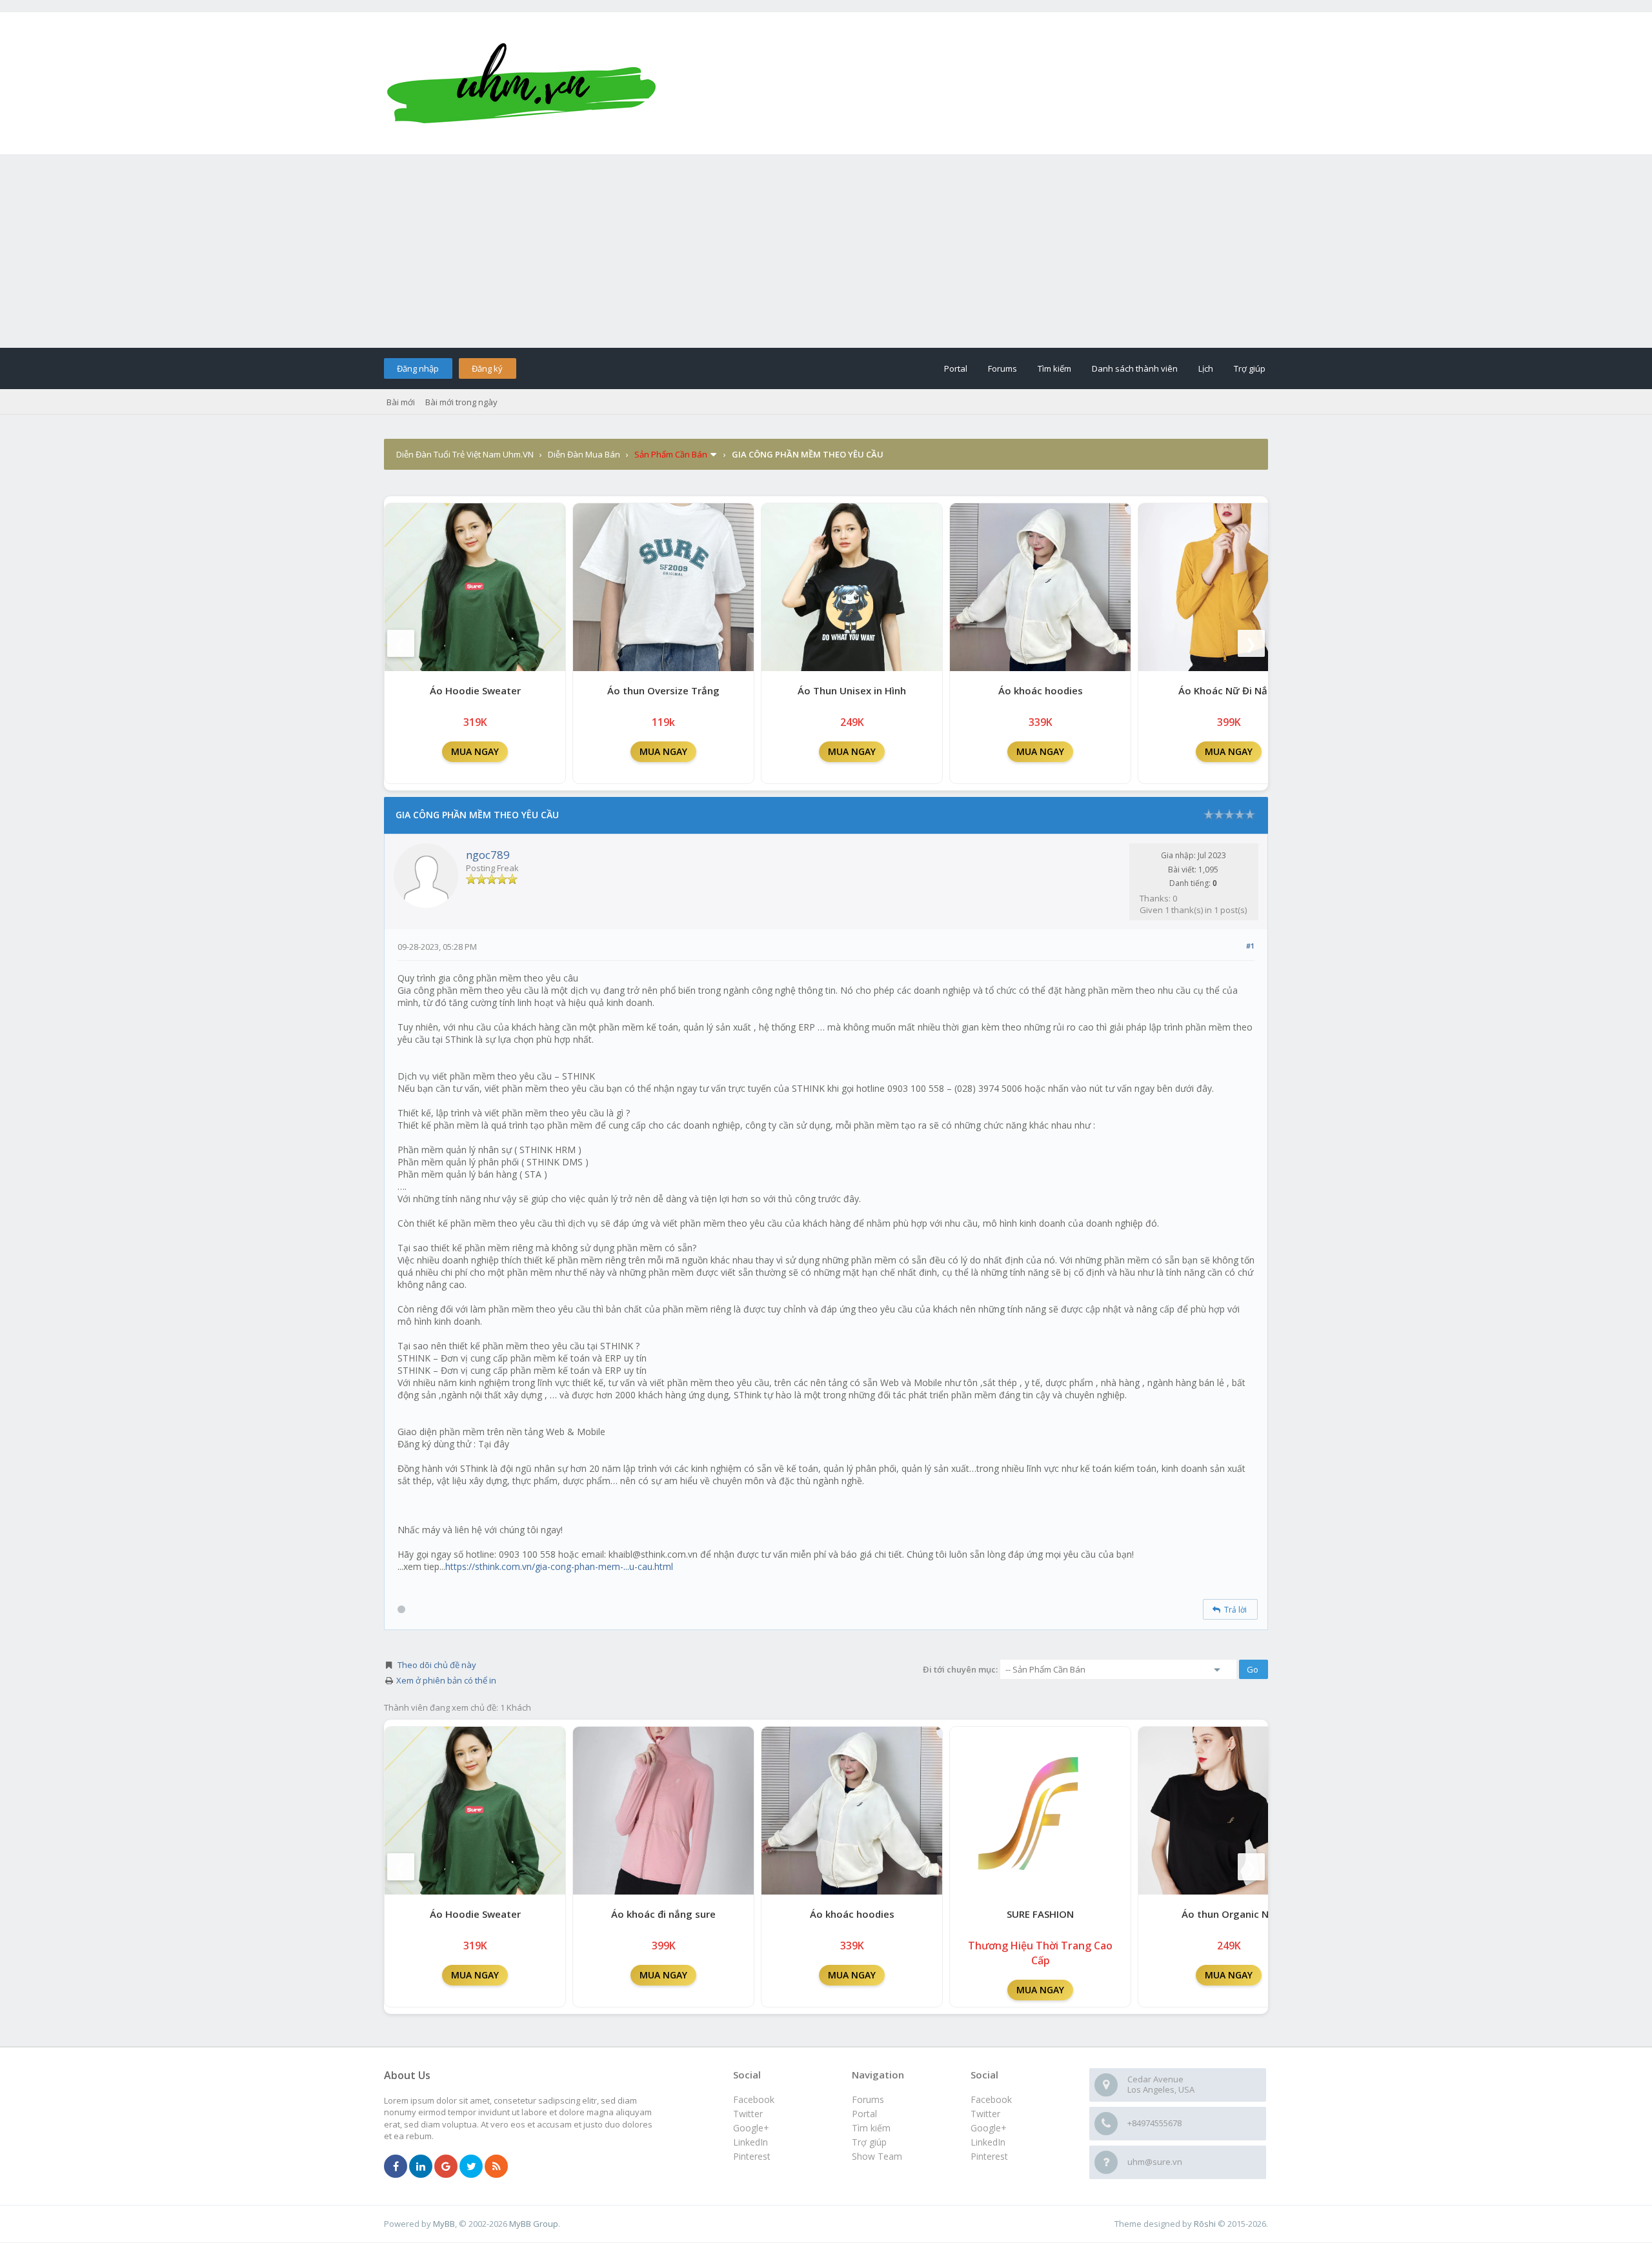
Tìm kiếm (1054, 368)
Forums (1002, 368)
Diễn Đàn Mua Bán (584, 454)
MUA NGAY (475, 751)
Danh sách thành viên (1135, 368)
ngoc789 (488, 855)
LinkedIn (988, 2142)
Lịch (1206, 368)
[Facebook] (396, 2167)
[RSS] (496, 2167)
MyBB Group (534, 2224)
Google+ (989, 2128)
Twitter (985, 2114)
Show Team (877, 2156)
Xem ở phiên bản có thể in (446, 1680)
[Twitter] (471, 2167)
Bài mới (401, 402)
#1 (1250, 946)
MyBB (444, 2224)
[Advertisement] (826, 251)
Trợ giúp (1250, 368)
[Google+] (446, 2167)
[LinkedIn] (421, 2167)
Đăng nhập (418, 368)
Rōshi (1205, 2224)
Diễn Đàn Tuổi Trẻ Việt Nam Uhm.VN (465, 454)
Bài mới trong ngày (461, 402)
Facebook (991, 2099)
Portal (956, 368)
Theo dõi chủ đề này (437, 1665)
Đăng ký (487, 368)
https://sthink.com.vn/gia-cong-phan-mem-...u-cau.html (559, 1566)
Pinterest (989, 2156)
